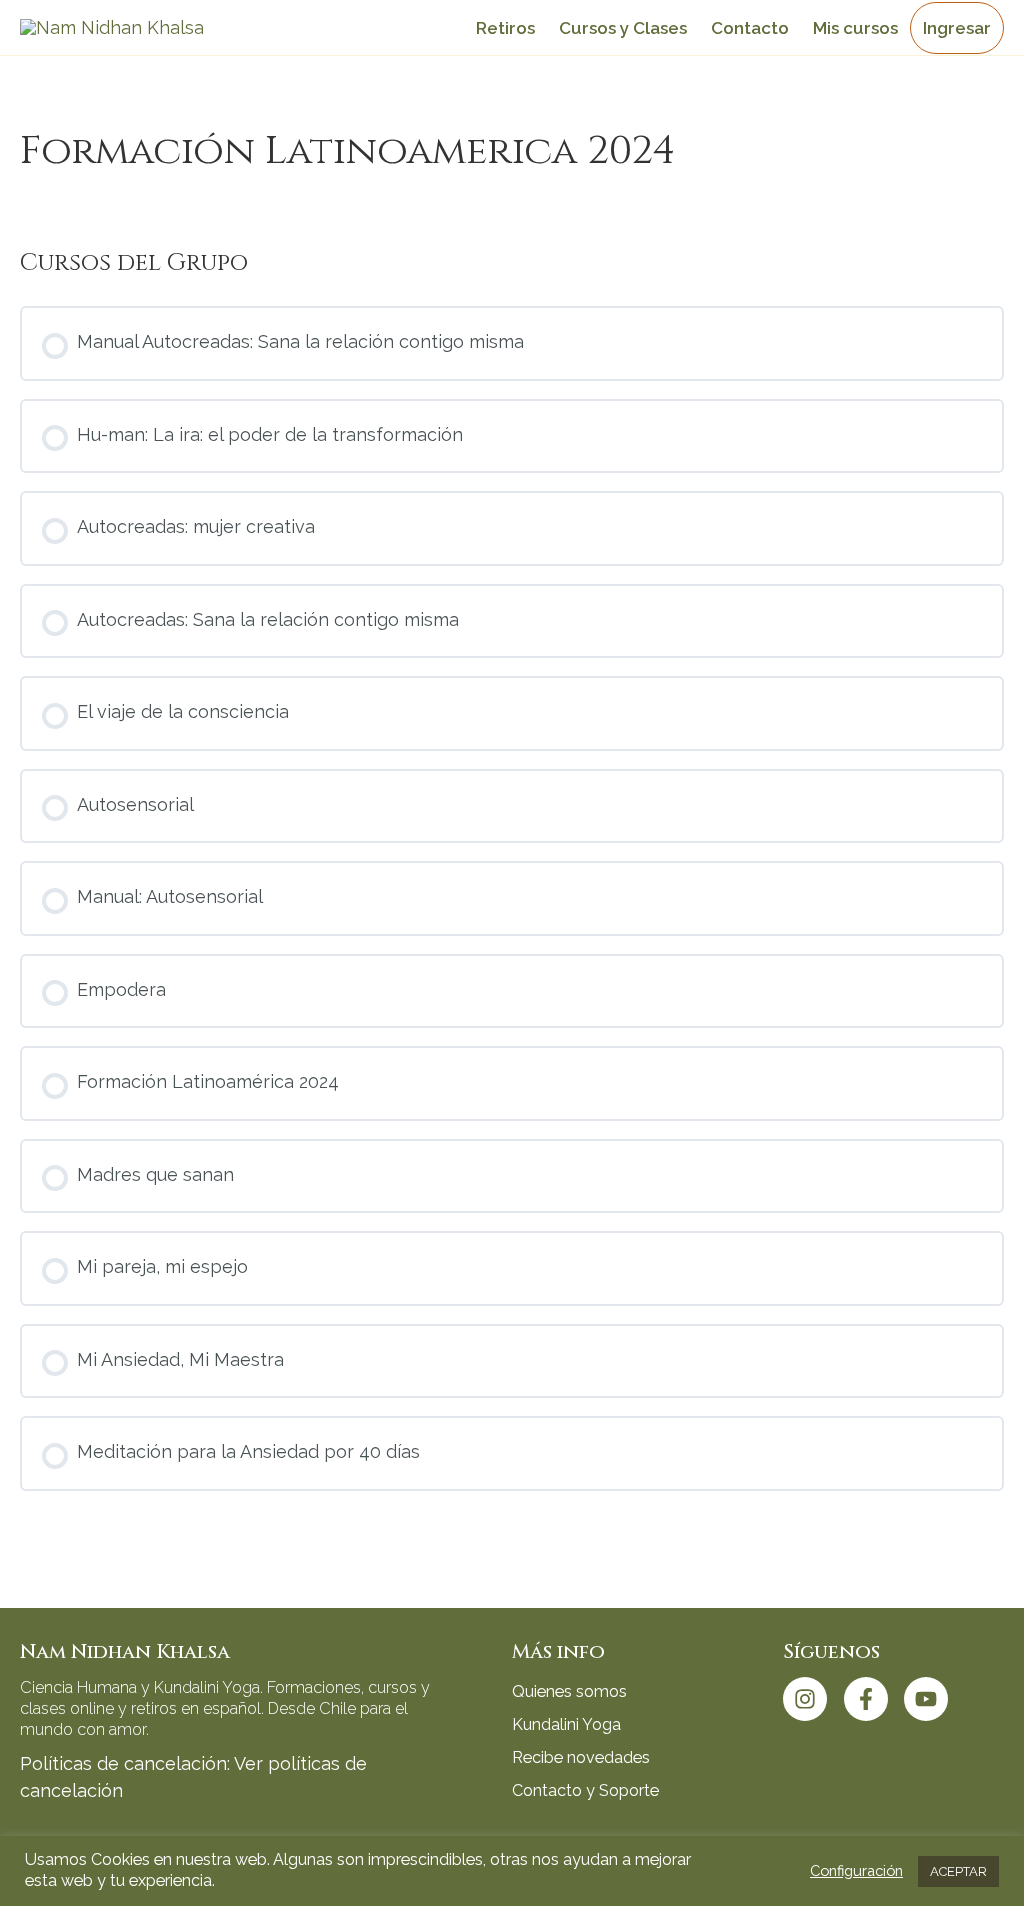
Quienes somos (569, 1691)
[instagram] (811, 1699)
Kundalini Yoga (566, 1724)
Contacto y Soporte (585, 1790)
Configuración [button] (856, 1870)
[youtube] (929, 1699)
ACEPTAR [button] (958, 1871)
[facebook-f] (872, 1699)
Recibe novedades (581, 1757)
